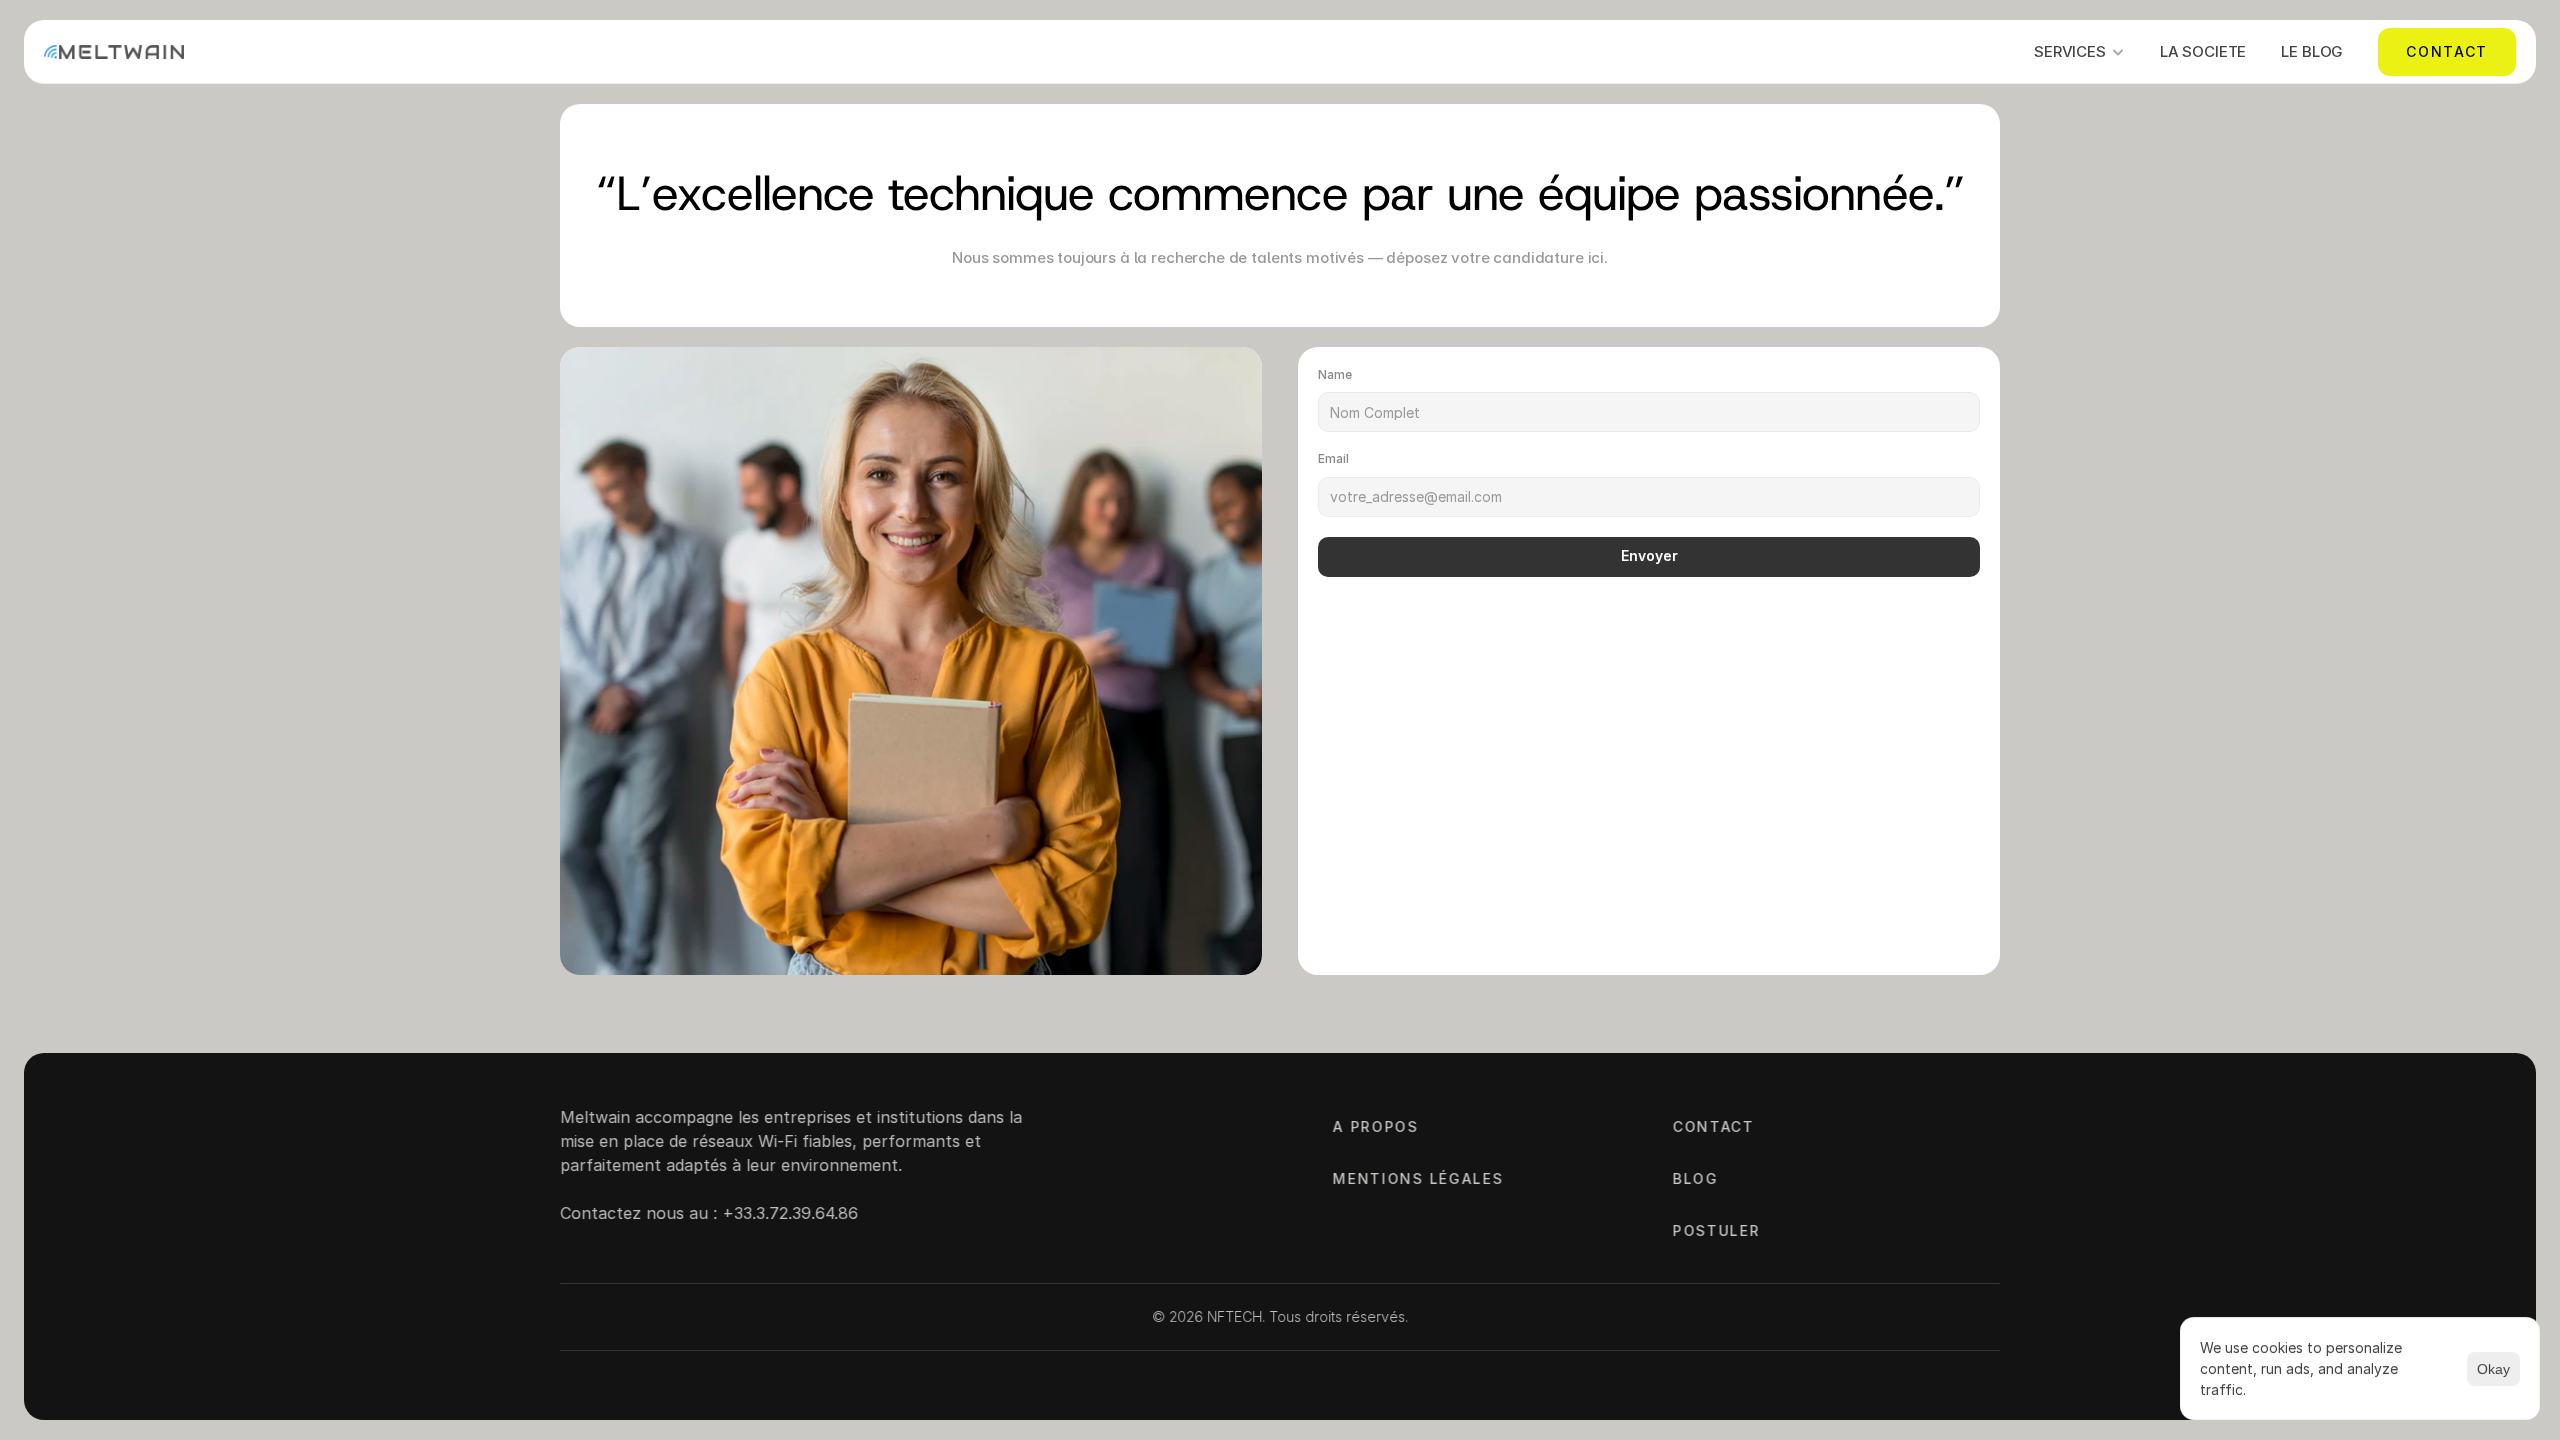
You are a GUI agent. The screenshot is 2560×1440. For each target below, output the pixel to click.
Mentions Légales (1418, 1178)
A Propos (1375, 1126)
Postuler (1716, 1230)
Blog (1696, 1178)
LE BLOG (2312, 51)
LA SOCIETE (2203, 51)
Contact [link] (2447, 51)
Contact (1714, 1126)
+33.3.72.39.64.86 (790, 1213)
